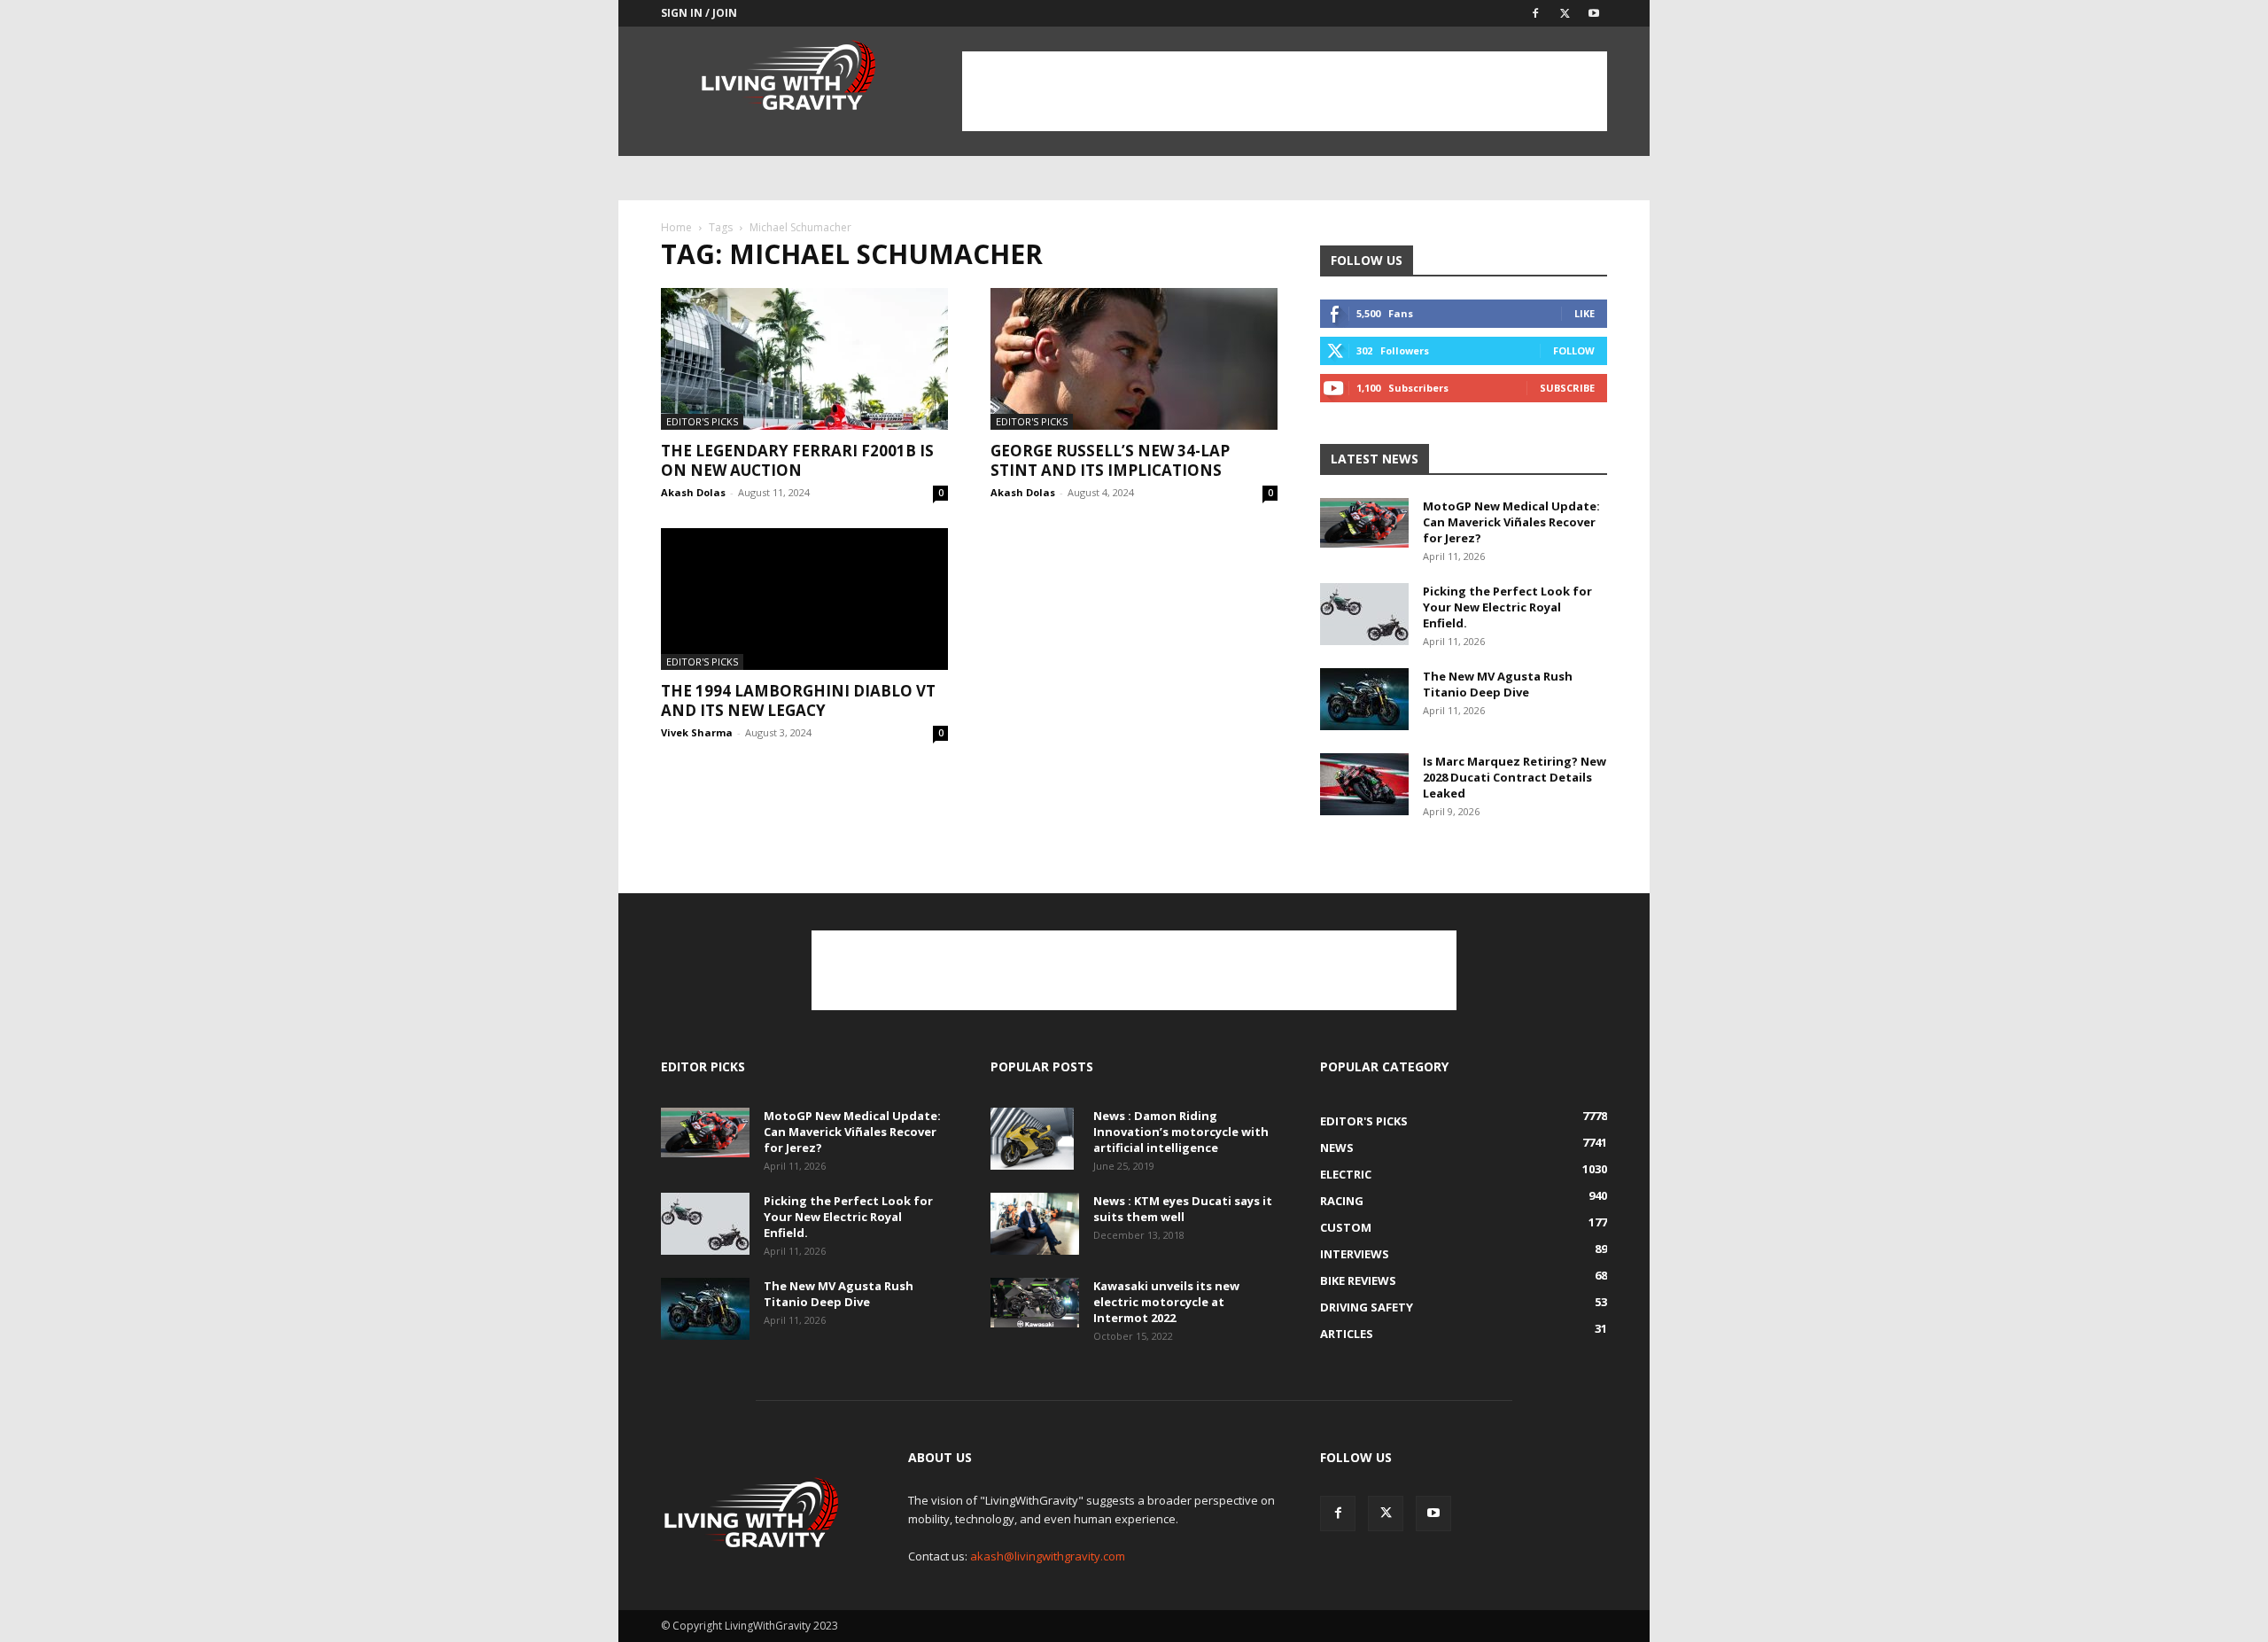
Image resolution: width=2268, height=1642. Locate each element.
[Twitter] (1565, 13)
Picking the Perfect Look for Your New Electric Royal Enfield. (1507, 607)
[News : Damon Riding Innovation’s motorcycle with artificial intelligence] (1032, 1139)
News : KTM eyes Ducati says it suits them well (1183, 1209)
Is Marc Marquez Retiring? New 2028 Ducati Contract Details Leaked (1515, 777)
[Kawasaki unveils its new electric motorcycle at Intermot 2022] (1035, 1303)
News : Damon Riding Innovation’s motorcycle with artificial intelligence (1181, 1132)
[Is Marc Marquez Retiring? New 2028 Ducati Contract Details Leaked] (1364, 784)
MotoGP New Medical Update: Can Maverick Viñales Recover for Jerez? (1511, 522)
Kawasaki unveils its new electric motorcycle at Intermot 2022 (1166, 1302)
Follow (1574, 350)
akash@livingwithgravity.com (1048, 1556)
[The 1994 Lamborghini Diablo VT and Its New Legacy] (804, 599)
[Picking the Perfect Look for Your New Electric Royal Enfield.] (1364, 614)
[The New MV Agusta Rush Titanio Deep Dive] (1364, 699)
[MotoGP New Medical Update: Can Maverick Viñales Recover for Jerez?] (1364, 523)
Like (1584, 313)
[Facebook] (1535, 13)
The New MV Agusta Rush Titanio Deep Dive (1498, 684)
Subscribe (1567, 388)
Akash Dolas (693, 492)
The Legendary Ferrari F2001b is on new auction (797, 460)
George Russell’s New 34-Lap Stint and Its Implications (1110, 460)
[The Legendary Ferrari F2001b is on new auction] (804, 359)
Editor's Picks (702, 421)
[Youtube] (1594, 13)
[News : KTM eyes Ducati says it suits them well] (1035, 1224)
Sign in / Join (699, 13)
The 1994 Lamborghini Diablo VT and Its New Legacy (798, 700)
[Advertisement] (1285, 91)
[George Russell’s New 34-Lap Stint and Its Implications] (1134, 359)
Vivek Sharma (697, 732)
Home (676, 227)
